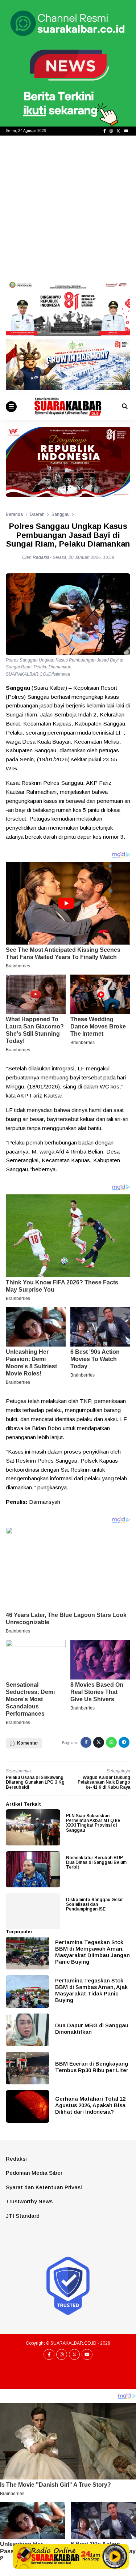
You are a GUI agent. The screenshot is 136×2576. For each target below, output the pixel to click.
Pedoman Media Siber (34, 2173)
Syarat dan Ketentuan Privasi (44, 2187)
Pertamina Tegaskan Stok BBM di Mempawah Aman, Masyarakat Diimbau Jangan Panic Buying (92, 1952)
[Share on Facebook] (86, 1742)
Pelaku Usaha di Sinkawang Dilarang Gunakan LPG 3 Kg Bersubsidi (35, 1782)
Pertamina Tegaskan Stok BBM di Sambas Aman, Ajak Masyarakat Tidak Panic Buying (91, 1990)
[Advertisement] (68, 207)
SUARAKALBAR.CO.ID (73, 2343)
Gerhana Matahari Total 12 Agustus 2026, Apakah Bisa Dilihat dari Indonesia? (90, 2105)
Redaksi (16, 2159)
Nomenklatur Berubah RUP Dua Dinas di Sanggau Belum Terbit (96, 1862)
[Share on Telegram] (124, 1742)
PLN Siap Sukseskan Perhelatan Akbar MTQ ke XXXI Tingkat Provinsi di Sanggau (93, 1823)
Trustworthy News (29, 2201)
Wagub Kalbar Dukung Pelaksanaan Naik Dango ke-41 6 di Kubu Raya (104, 1782)
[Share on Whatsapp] (111, 1742)
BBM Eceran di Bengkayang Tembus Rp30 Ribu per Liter (92, 2067)
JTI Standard (23, 2216)
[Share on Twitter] (99, 1742)
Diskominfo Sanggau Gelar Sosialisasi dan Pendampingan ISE (94, 1904)
